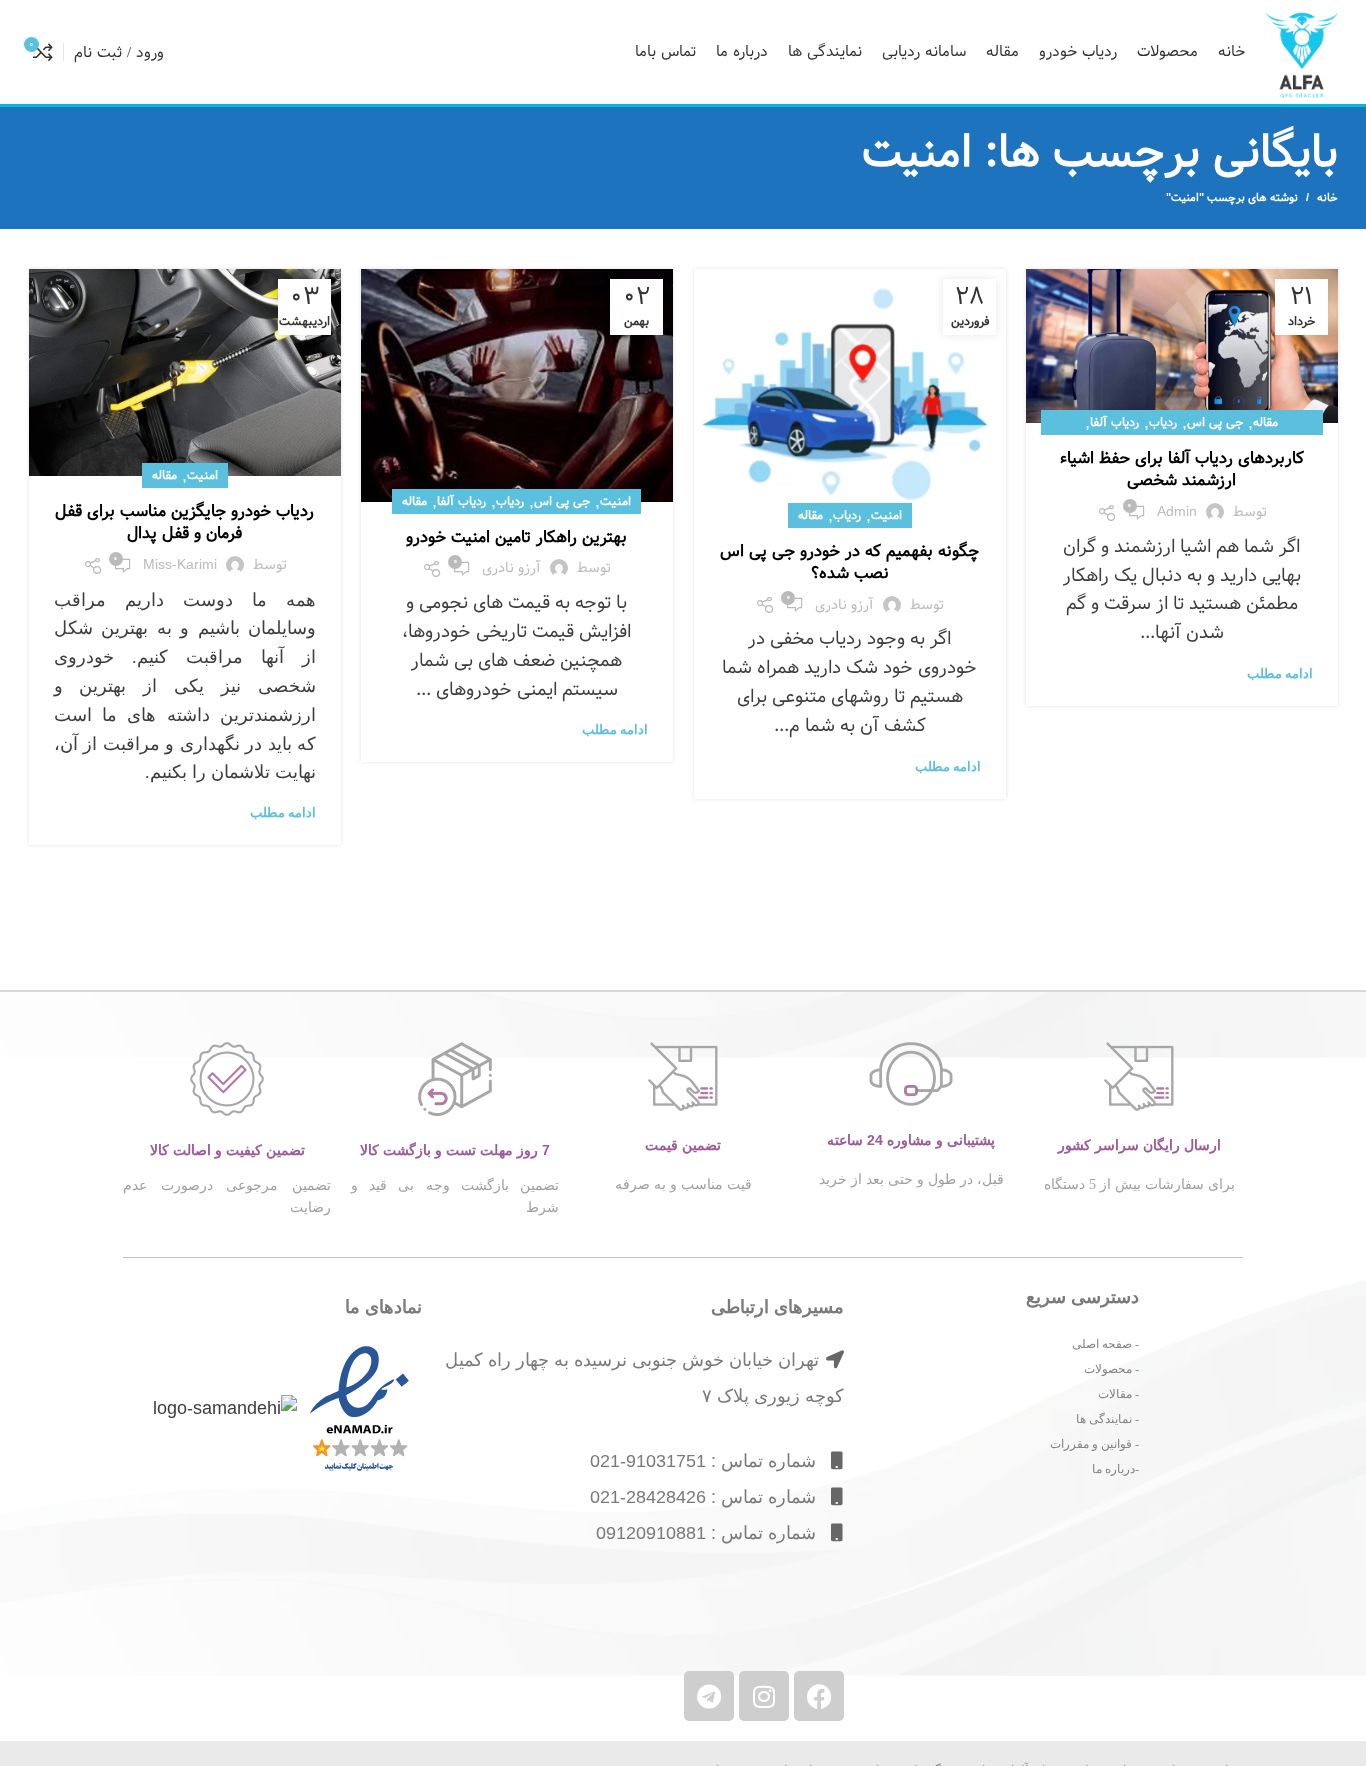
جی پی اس (1215, 422)
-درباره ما (1115, 1469)
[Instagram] (764, 1696)
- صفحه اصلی (1105, 1344)
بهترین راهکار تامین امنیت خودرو (516, 537)
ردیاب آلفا (1114, 422)
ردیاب (1163, 422)
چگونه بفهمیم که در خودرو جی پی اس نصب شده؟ (849, 562)
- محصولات (1111, 1369)
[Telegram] (709, 1696)
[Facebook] (819, 1696)
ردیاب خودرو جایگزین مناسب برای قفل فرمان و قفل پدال (184, 522)
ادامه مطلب (1280, 673)
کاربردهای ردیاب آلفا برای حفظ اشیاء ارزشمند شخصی (1182, 469)
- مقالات (1118, 1394)
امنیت (886, 515)
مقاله (1265, 422)
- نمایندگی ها (1107, 1419)
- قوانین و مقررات (1094, 1444)
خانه (1327, 198)
